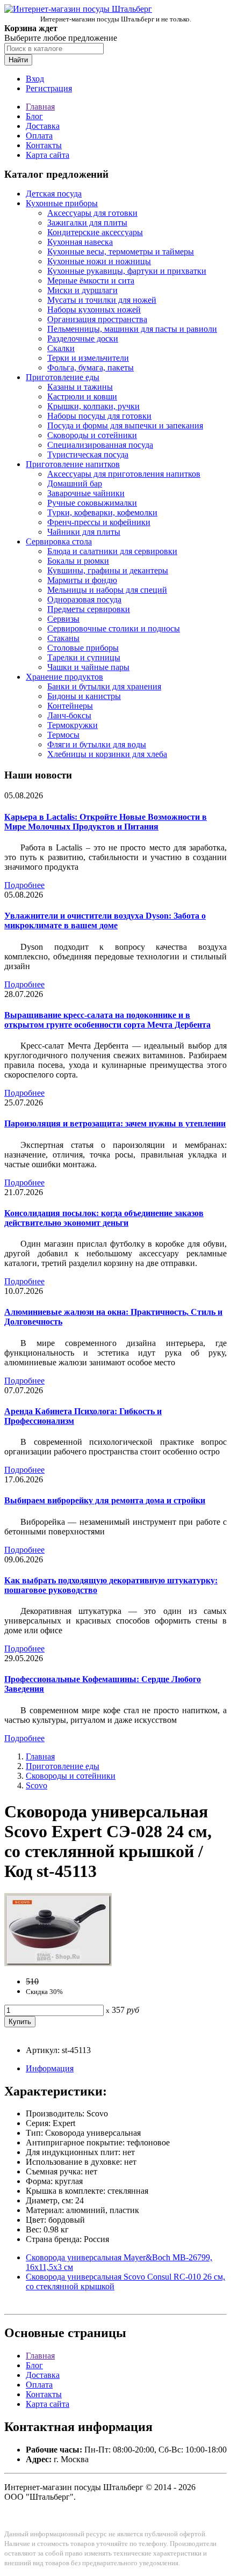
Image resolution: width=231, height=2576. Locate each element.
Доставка (43, 126)
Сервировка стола (59, 541)
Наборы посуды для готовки (99, 416)
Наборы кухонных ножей (94, 310)
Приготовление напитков (73, 464)
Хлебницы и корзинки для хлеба (107, 754)
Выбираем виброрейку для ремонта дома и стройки (105, 1500)
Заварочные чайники (86, 493)
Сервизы (63, 619)
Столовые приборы (83, 648)
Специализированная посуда (100, 445)
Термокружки (73, 725)
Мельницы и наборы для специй (107, 590)
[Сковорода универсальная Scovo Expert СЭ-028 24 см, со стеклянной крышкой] (58, 1963)
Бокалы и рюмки (78, 561)
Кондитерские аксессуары (95, 232)
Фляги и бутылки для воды (97, 744)
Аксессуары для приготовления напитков (124, 474)
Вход (35, 79)
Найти (18, 60)
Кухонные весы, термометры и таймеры (121, 252)
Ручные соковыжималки (92, 503)
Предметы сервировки (89, 609)
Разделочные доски (83, 339)
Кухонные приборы (62, 203)
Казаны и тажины (80, 387)
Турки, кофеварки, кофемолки (102, 512)
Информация (50, 2068)
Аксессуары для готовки (92, 213)
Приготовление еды (63, 377)
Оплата (39, 136)
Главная (40, 107)
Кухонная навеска (80, 242)
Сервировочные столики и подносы (114, 628)
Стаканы (63, 638)
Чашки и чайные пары (88, 667)
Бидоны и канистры (84, 696)
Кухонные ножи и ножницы (99, 261)
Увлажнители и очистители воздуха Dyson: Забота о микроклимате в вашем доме (105, 920)
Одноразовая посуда (84, 599)
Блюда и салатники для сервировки (112, 551)
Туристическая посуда (88, 454)
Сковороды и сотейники (92, 435)
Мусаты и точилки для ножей (102, 300)
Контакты (44, 145)
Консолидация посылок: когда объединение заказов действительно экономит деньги (104, 1218)
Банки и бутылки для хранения (104, 686)
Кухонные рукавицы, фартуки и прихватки (127, 271)
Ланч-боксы (69, 715)
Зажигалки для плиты (87, 223)
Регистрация (49, 88)
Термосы (63, 735)
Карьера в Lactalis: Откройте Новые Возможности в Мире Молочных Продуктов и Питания (106, 822)
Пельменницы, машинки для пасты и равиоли (132, 329)
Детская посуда (54, 194)
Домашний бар (75, 483)
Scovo (37, 1785)
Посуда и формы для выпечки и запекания (125, 425)
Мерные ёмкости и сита (91, 281)
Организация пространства (97, 319)
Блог (34, 116)
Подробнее (24, 885)
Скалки (61, 348)
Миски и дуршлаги (82, 290)
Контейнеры (70, 706)
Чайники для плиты (84, 532)
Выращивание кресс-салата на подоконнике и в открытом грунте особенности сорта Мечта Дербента (107, 1020)
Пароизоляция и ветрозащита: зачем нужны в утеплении (115, 1123)
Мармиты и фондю (82, 580)
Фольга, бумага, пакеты (91, 368)
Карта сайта (48, 155)
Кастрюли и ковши (82, 396)
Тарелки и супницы (84, 657)
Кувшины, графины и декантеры (108, 570)
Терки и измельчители (88, 358)
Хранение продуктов (64, 677)
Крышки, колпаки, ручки (93, 406)
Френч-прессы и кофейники (99, 522)
